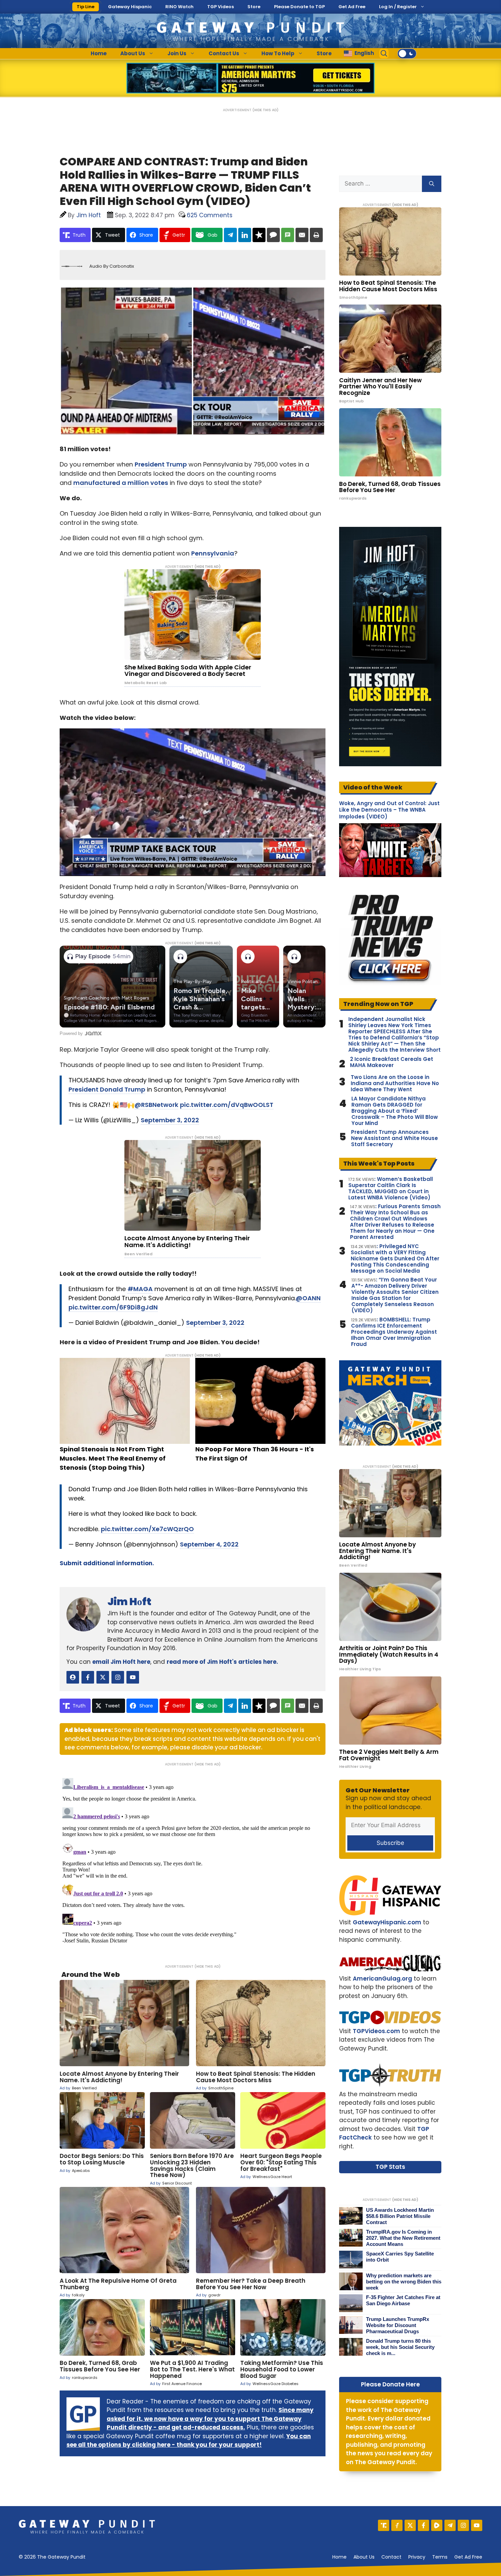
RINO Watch (179, 7)
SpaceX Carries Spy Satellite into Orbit (400, 2257)
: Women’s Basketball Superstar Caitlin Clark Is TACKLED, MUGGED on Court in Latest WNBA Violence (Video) (391, 1188)
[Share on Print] (316, 235)
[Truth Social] (384, 2525)
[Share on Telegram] (230, 235)
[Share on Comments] (273, 235)
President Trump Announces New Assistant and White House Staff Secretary (394, 1138)
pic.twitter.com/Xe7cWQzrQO (147, 1529)
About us (364, 2557)
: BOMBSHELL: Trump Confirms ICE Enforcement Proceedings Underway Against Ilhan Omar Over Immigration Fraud (394, 1332)
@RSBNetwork (156, 1105)
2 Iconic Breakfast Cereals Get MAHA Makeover (392, 1062)
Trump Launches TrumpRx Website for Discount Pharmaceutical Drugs (398, 2325)
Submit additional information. (107, 1563)
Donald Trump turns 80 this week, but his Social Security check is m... (400, 2347)
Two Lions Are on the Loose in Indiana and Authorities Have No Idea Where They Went (395, 1083)
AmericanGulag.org (382, 1979)
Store (254, 7)
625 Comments (210, 215)
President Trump (161, 464)
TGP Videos (221, 7)
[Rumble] (437, 2525)
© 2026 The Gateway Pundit (52, 2557)
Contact (391, 2557)
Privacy (417, 2557)
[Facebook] (423, 2525)
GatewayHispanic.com (387, 1922)
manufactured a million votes (121, 483)
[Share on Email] (302, 235)
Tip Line (86, 7)
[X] (410, 2525)
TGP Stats (390, 2167)
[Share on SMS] (288, 235)
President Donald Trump (107, 1089)
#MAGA (140, 1289)
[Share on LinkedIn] (245, 235)
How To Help (278, 53)
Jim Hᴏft (129, 1602)
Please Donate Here (390, 2384)
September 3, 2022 (170, 1120)
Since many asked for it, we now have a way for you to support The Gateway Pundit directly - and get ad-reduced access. (210, 2419)
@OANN (308, 1298)
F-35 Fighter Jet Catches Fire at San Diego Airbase (403, 2300)
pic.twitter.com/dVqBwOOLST (227, 1105)
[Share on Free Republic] (259, 235)
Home (99, 53)
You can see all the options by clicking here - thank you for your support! (189, 2441)
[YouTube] (477, 2525)
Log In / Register (398, 7)
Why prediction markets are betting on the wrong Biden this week (404, 2282)
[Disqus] (193, 1861)
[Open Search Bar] (384, 54)
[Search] (432, 184)
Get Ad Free (352, 7)
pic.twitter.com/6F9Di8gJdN (113, 1307)
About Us (133, 53)
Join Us (177, 53)
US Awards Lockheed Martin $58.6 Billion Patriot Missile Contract (400, 2216)
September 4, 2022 (209, 1544)
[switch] (407, 54)
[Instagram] (463, 2525)
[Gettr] (397, 2525)
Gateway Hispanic (130, 7)
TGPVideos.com (376, 2031)
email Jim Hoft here (121, 1662)
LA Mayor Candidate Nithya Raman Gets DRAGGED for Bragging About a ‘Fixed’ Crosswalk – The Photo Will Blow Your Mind (395, 1111)
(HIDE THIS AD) (265, 110)
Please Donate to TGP (299, 7)
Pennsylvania (213, 553)
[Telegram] (450, 2525)
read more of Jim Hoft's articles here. (222, 1662)
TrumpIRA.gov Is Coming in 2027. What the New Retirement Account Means (403, 2238)
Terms (440, 2557)
